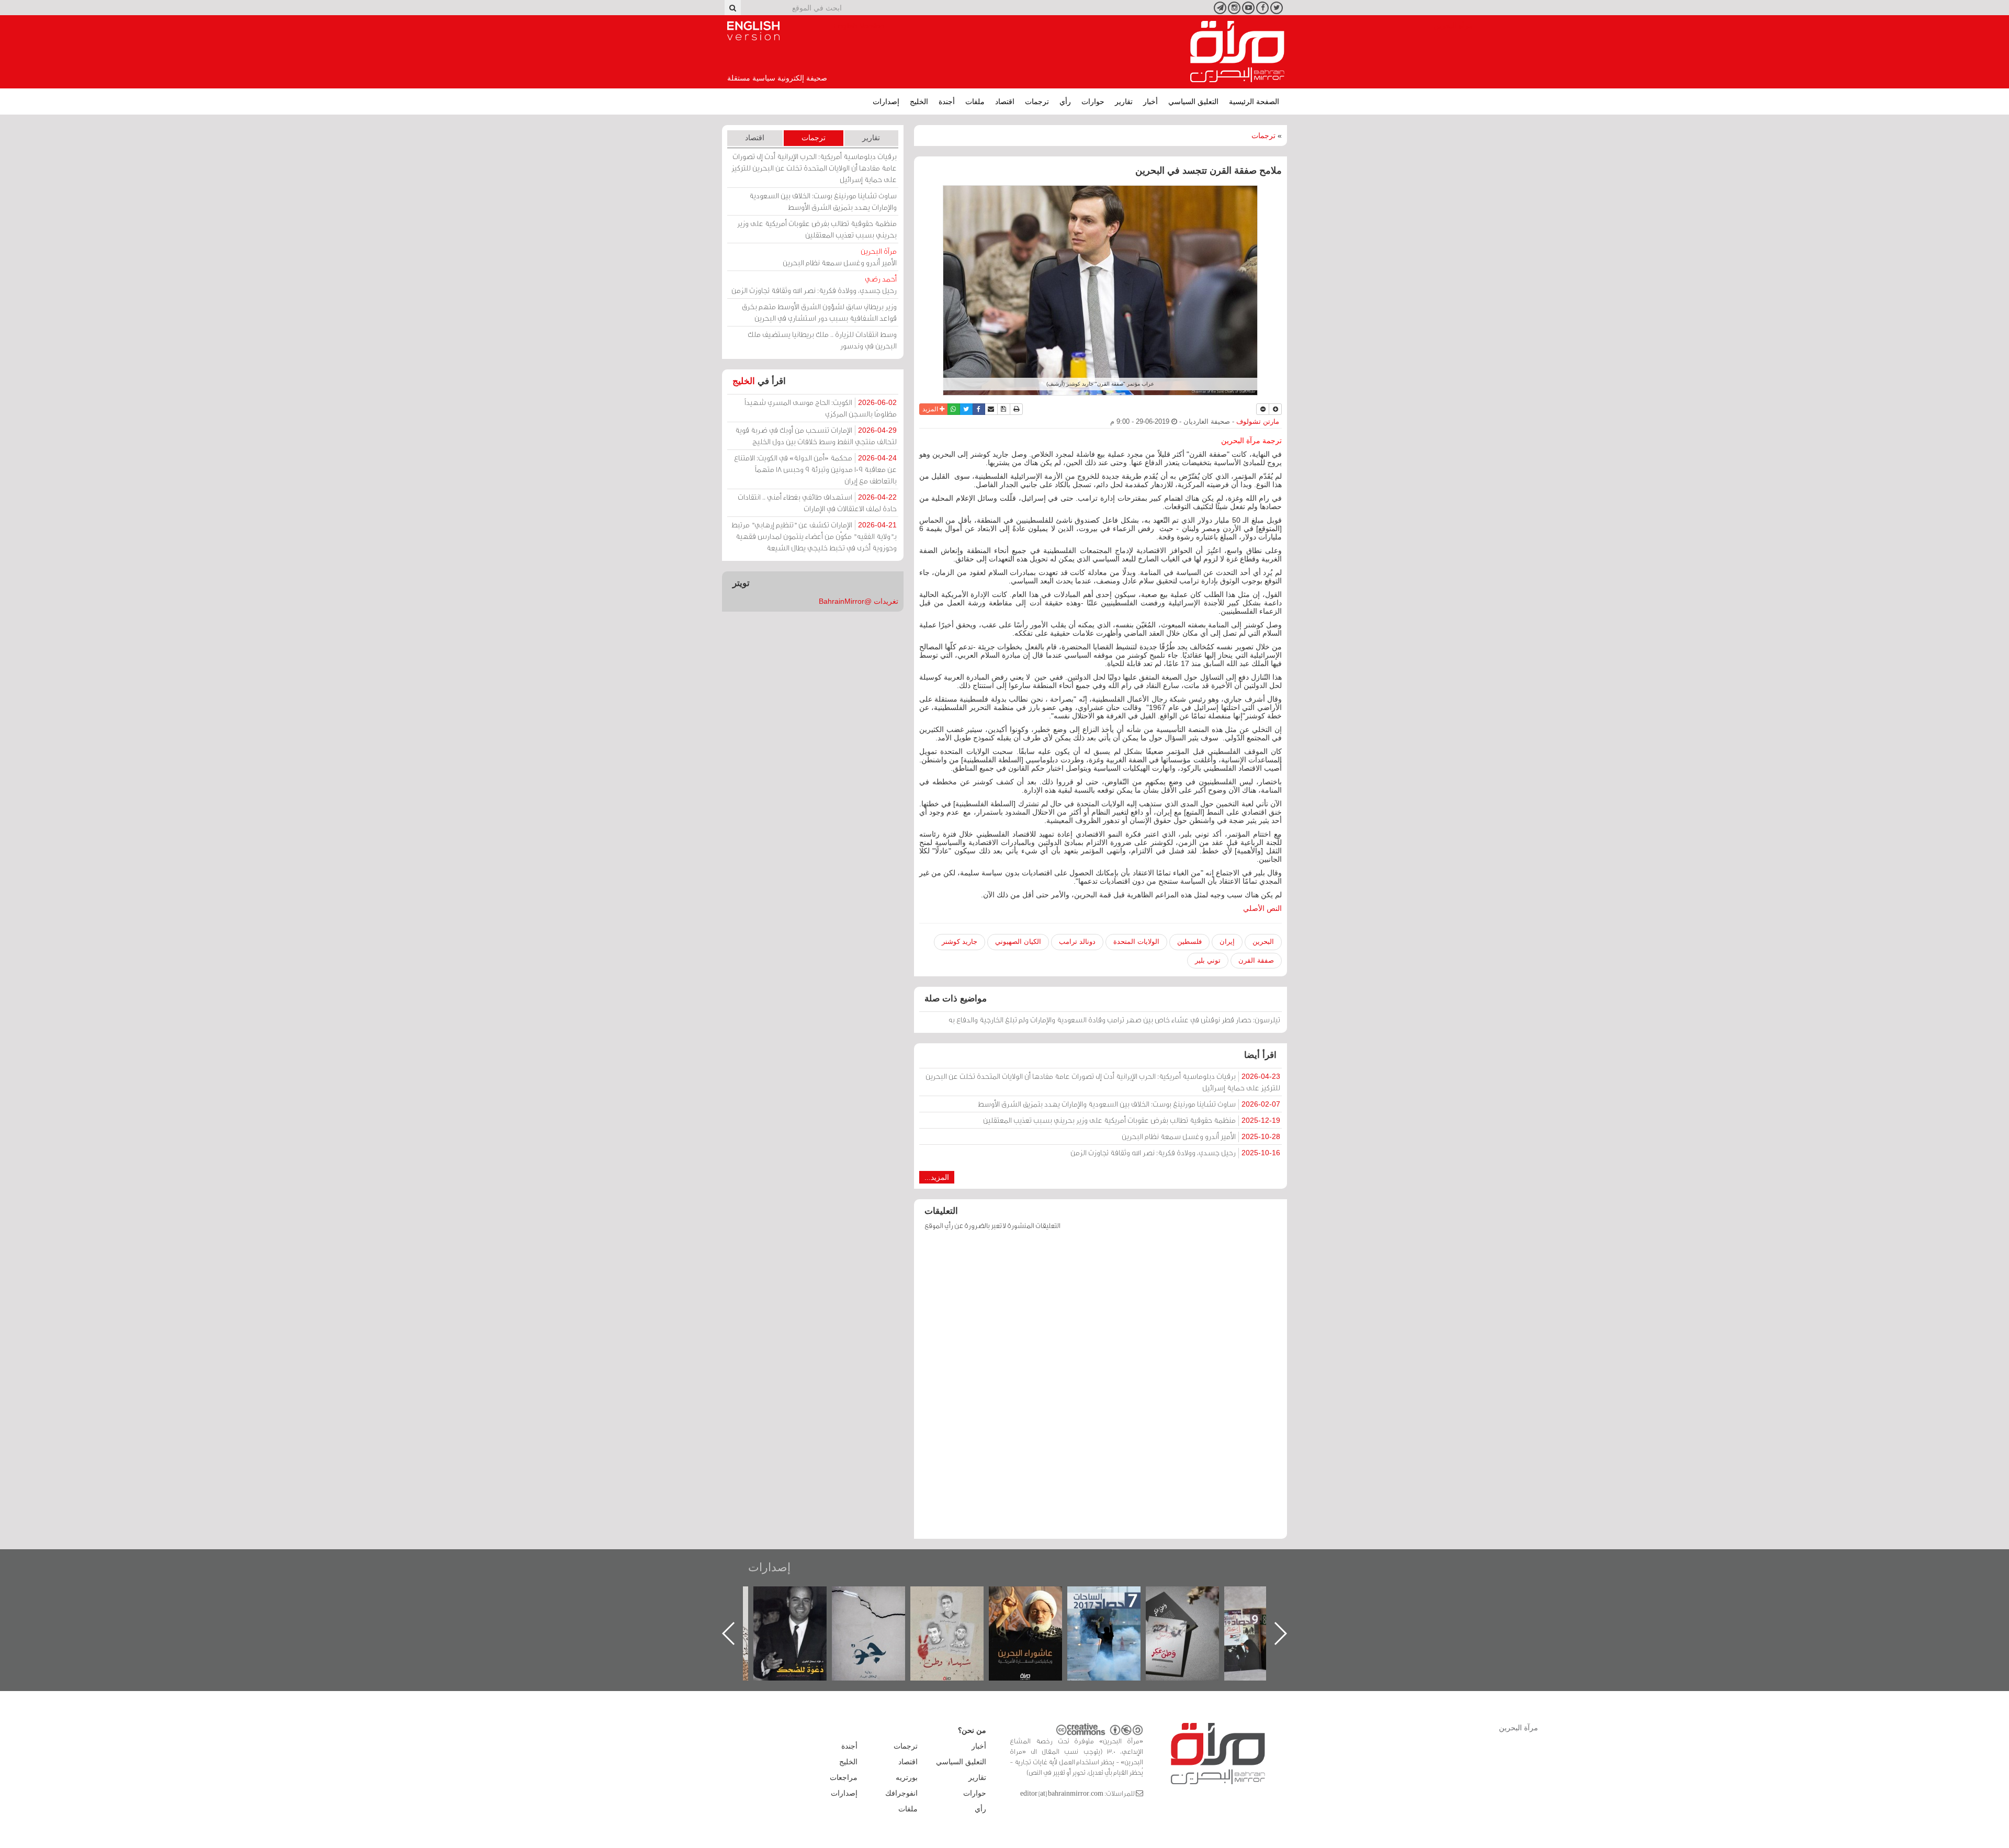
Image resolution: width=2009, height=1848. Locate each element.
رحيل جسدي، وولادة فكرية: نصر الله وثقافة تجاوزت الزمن (1175, 1152)
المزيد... (937, 1177)
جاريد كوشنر (960, 942)
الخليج (919, 102)
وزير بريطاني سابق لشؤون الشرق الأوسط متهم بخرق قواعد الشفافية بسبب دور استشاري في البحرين (819, 312)
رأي (1065, 102)
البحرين (1263, 942)
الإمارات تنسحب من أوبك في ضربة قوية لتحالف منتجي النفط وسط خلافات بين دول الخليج (816, 436)
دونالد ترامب (1077, 942)
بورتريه (907, 1777)
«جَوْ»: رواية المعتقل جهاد (957, 1604)
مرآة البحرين (1237, 52)
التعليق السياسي (1193, 102)
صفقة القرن (1256, 960)
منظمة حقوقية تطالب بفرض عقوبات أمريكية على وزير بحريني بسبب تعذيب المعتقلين (1132, 1120)
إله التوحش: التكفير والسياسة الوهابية (801, 1604)
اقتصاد (1005, 102)
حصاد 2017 (1193, 1598)
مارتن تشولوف (1258, 422)
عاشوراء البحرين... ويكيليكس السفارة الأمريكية (1115, 1610)
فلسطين (1189, 942)
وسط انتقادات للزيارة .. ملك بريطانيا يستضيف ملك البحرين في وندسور (822, 340)
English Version (753, 31)
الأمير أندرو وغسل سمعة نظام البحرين (1201, 1136)
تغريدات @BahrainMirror (859, 601)
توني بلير (1208, 960)
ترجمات (1037, 102)
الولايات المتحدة (1136, 942)
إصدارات (886, 102)
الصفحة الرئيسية (1254, 102)
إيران (1227, 942)
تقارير (1124, 102)
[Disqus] (1101, 1390)
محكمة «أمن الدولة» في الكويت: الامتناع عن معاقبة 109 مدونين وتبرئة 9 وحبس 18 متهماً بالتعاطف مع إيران (815, 469)
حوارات (1093, 102)
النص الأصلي (1262, 908)
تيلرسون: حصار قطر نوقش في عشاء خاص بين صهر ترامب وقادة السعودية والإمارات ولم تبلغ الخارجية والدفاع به (1114, 1019)
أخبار (1150, 102)
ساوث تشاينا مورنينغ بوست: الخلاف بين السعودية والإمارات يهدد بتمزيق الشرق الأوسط (1129, 1104)
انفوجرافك (901, 1793)
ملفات (975, 102)
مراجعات (844, 1777)
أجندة (947, 102)
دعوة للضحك (879, 1598)
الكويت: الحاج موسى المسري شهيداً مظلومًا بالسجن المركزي (821, 408)
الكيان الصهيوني (1018, 942)
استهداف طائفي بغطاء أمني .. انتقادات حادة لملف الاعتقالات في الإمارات (817, 503)
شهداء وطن (1036, 1598)
